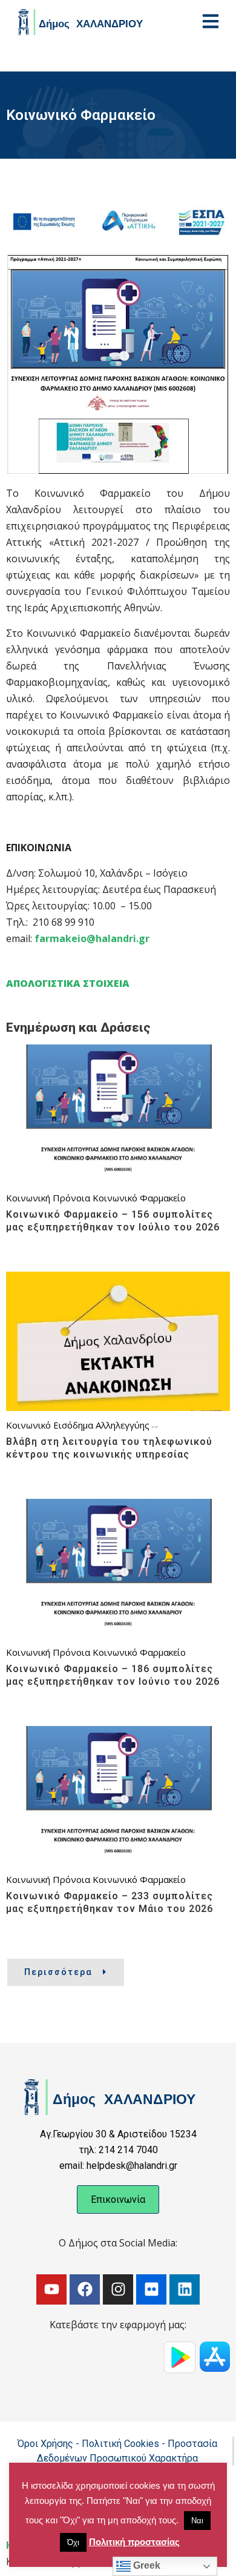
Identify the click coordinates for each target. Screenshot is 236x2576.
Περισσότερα (58, 1972)
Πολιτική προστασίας (134, 2542)
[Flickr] (151, 2289)
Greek (146, 2565)
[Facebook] (85, 2289)
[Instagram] (118, 2289)
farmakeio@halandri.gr (92, 938)
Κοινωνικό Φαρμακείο (139, 1198)
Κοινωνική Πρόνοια (48, 1198)
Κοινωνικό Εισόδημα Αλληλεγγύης (78, 1425)
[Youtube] (51, 2289)
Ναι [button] (197, 2521)
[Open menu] (211, 21)
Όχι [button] (73, 2542)
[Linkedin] (185, 2289)
